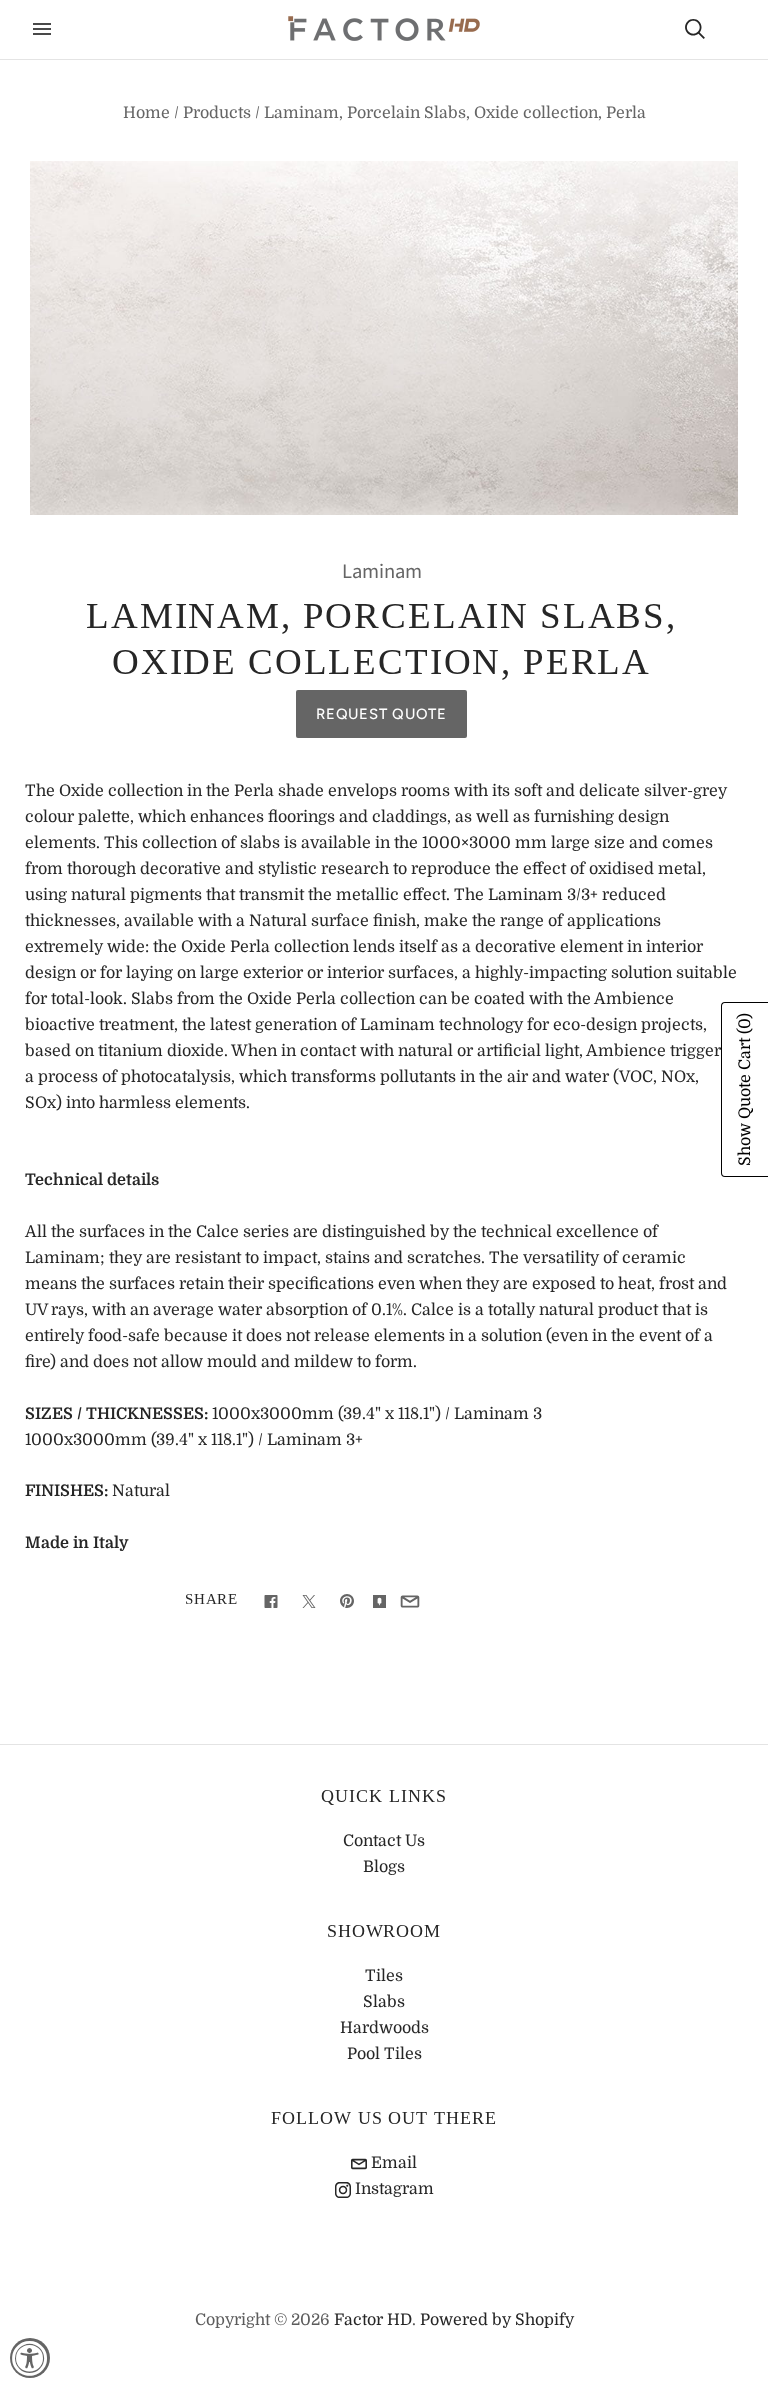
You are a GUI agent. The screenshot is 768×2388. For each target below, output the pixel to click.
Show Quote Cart (745, 1089)
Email (392, 2163)
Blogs (384, 1867)
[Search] (695, 29)
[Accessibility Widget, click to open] (30, 2358)
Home (146, 113)
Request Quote (381, 714)
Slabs (384, 2002)
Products (217, 113)
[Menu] (42, 29)
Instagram (392, 2189)
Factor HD (373, 2320)
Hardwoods (384, 2028)
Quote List (730, 31)
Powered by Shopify (497, 2320)
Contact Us (384, 1841)
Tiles (384, 1976)
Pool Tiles (384, 2054)
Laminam (382, 571)
